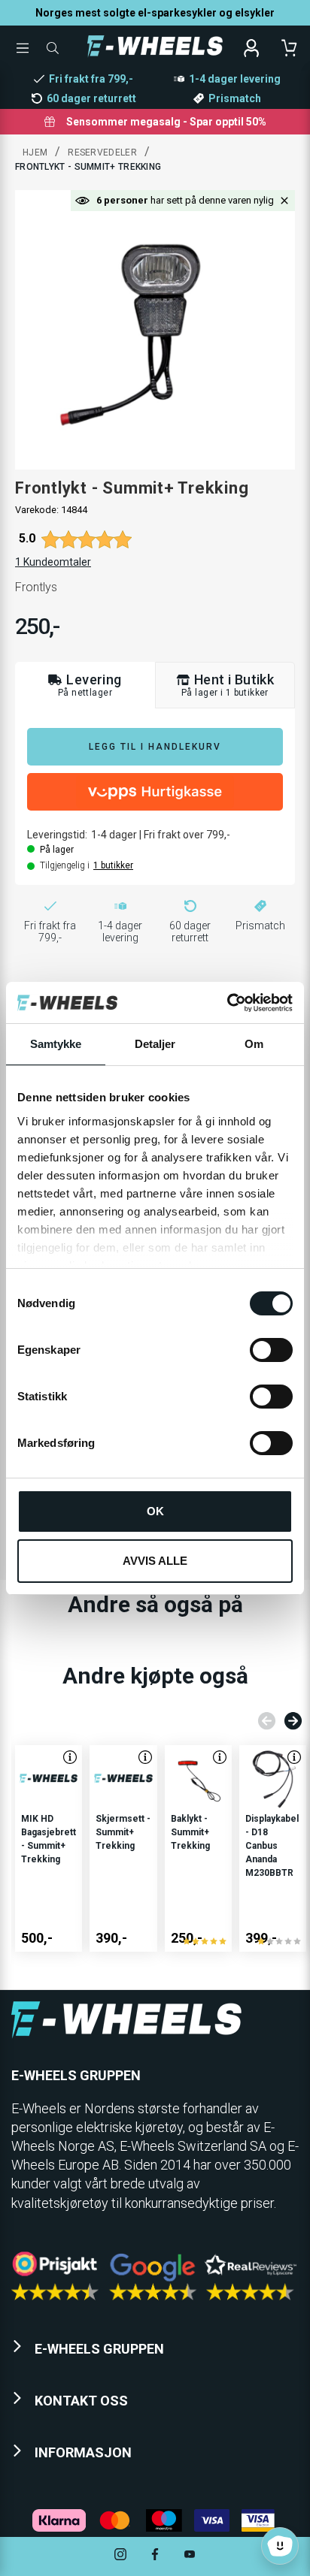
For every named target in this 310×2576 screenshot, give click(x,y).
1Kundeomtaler (53, 562)
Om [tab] (254, 1044)
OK (155, 1511)
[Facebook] (155, 2556)
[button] (284, 201)
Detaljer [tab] (155, 1044)
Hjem (35, 153)
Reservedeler (102, 153)
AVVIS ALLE (155, 1561)
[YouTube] (190, 2556)
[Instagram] (120, 2556)
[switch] (271, 1350)
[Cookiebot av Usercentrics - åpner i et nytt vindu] (227, 1003)
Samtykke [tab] (56, 1044)
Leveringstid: (57, 835)
